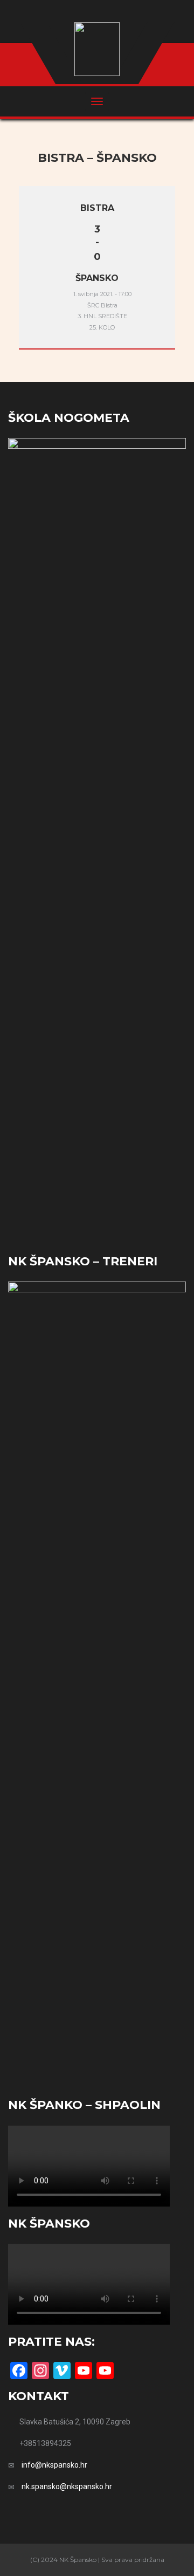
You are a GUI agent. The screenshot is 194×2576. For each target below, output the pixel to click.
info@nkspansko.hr (54, 2465)
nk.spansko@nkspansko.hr (67, 2486)
